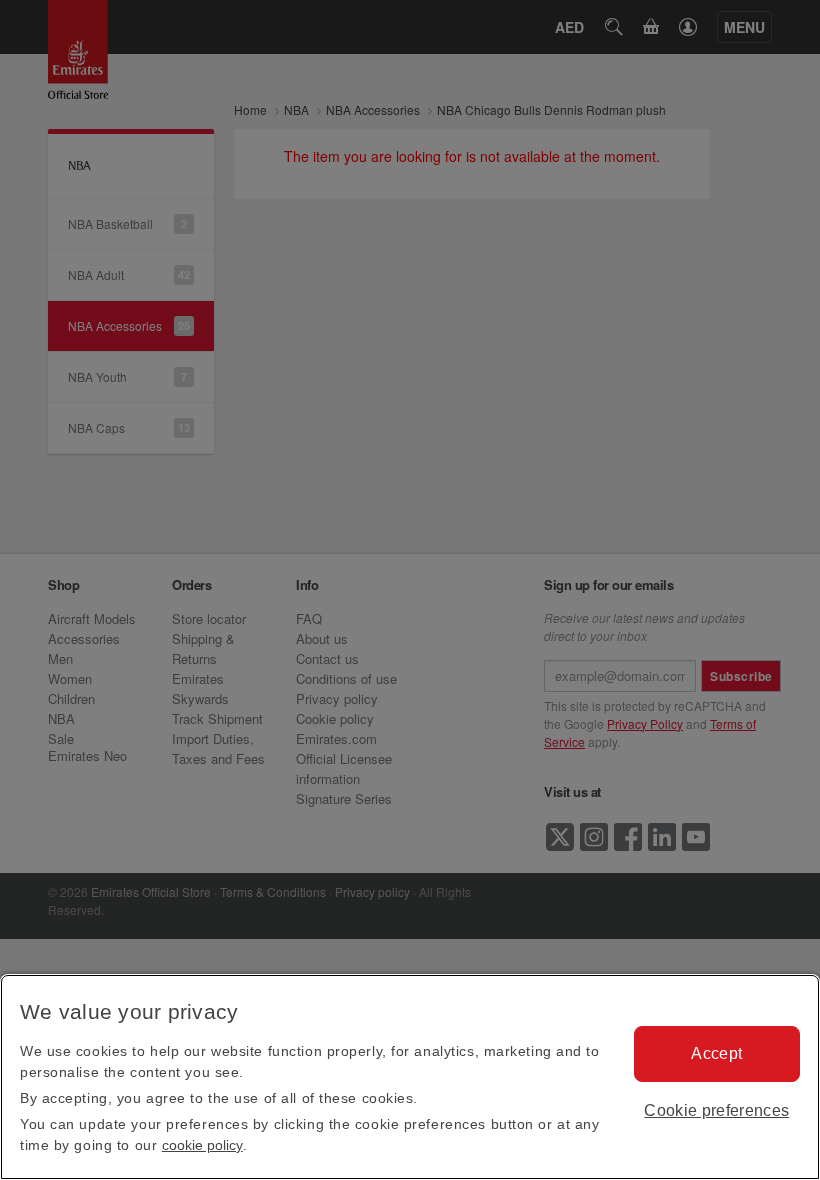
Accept (716, 1053)
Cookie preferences (716, 1110)
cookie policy (202, 1145)
